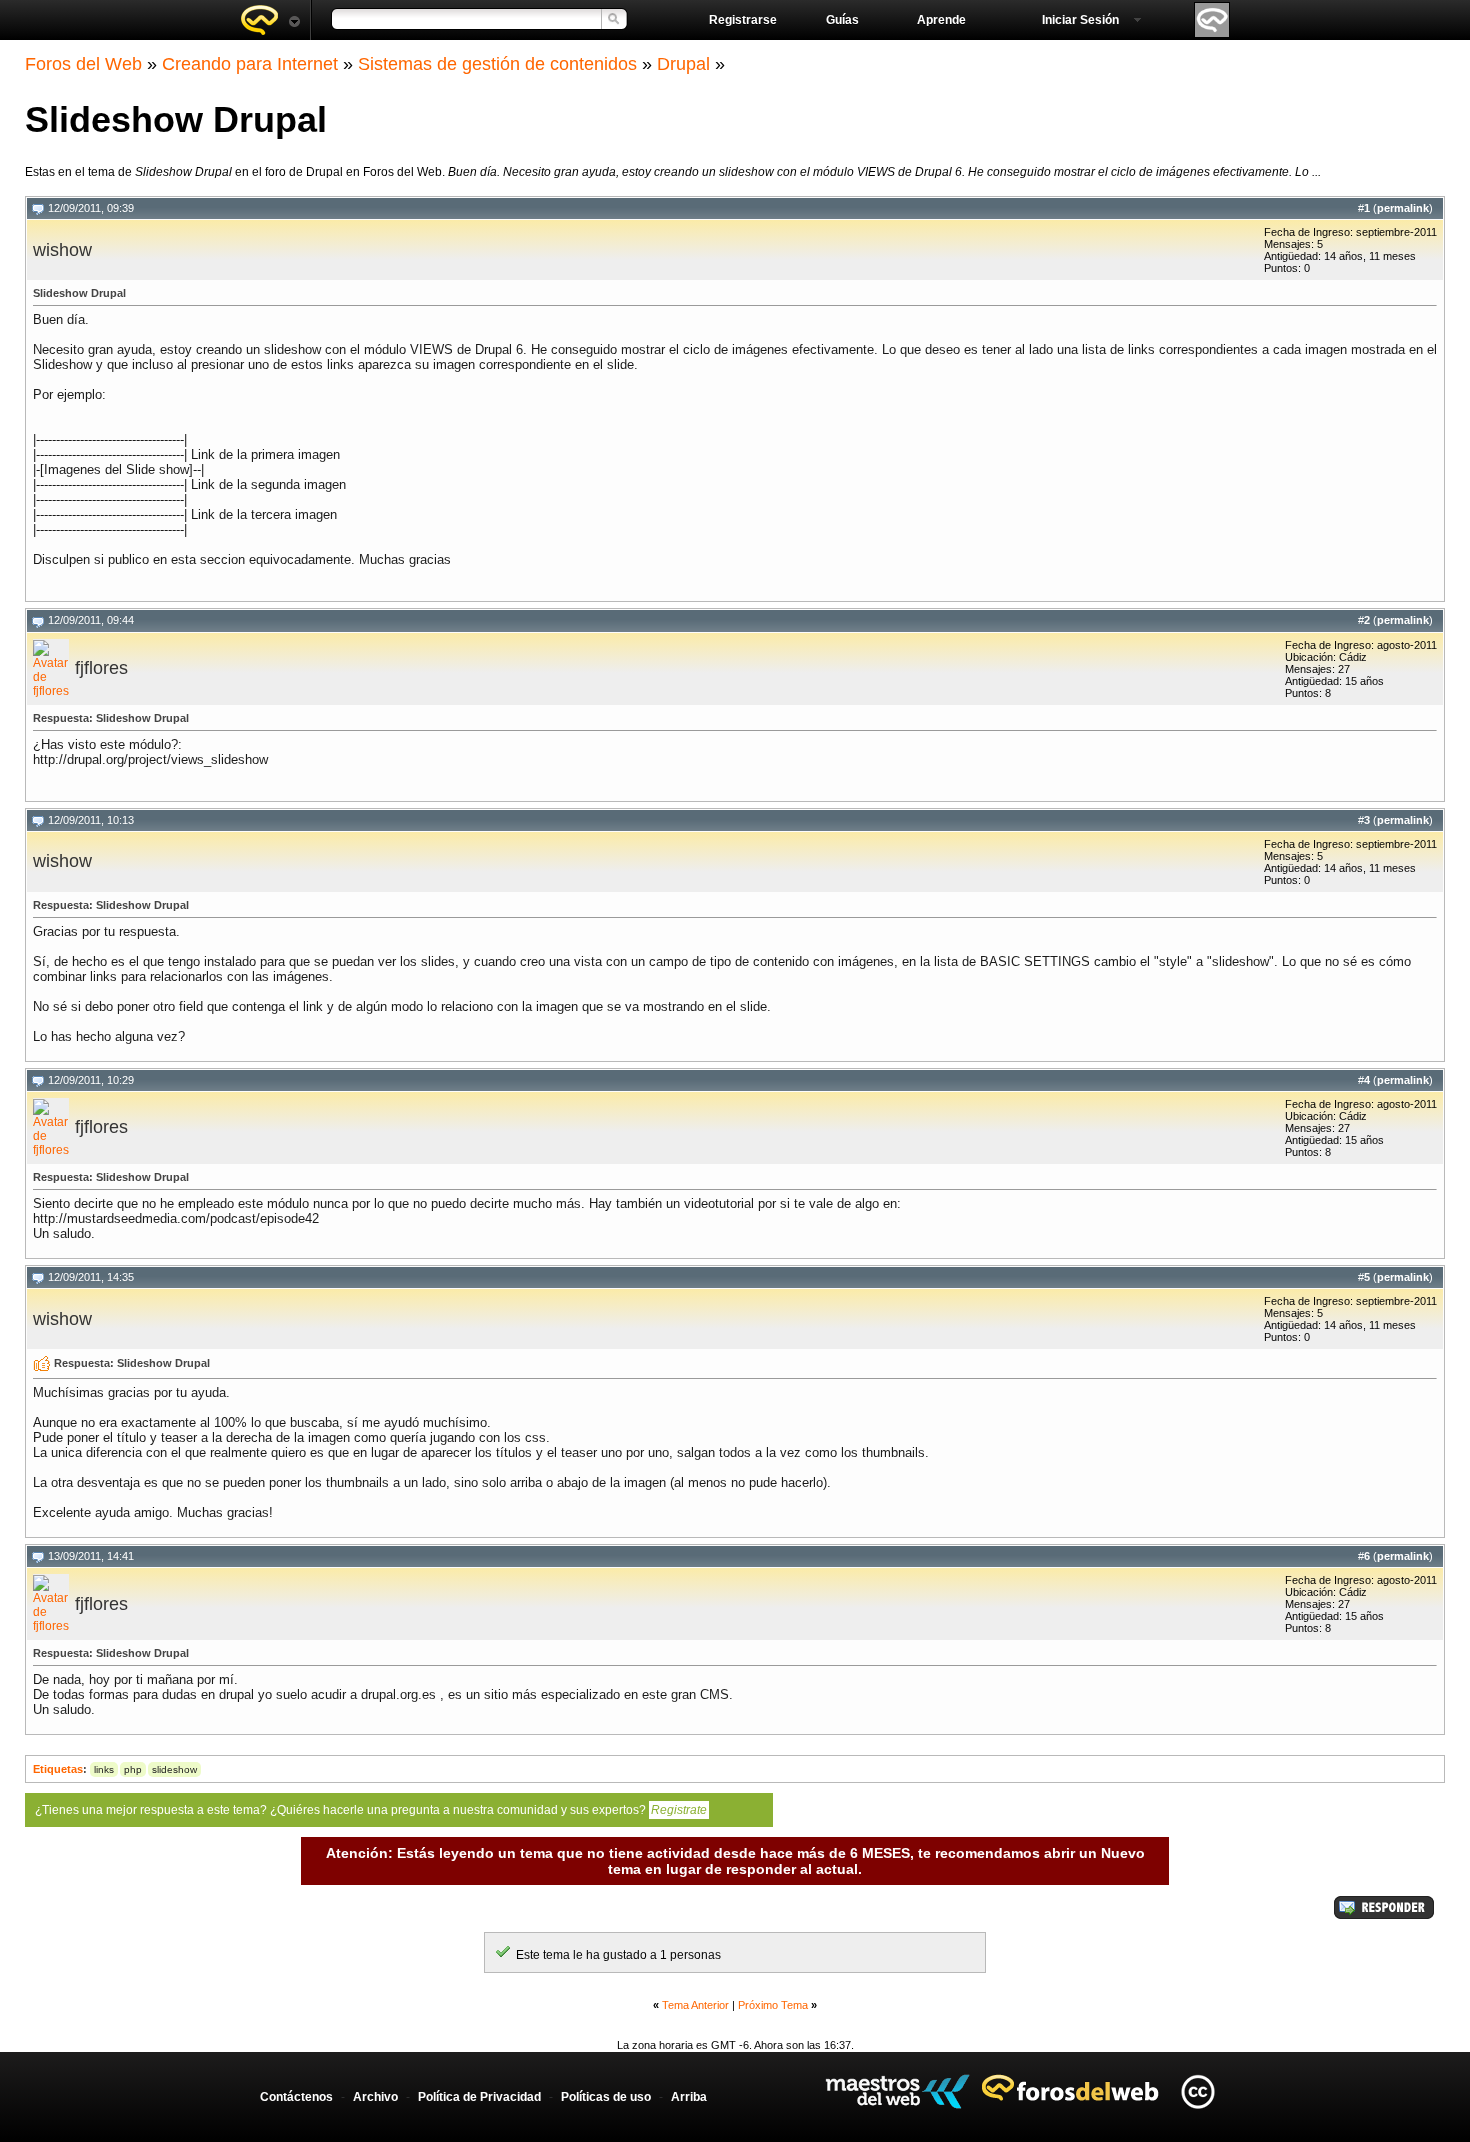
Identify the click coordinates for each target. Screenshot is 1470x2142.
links (104, 1769)
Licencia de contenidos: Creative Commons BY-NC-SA (1197, 2091)
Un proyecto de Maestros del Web (897, 2091)
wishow (62, 250)
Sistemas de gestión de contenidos (497, 64)
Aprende (941, 20)
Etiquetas (58, 1769)
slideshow (174, 1769)
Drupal (683, 64)
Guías (842, 20)
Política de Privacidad (479, 2097)
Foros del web (270, 20)
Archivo (375, 2097)
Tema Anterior (695, 2005)
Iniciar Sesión (1080, 20)
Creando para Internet (250, 64)
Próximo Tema (773, 2005)
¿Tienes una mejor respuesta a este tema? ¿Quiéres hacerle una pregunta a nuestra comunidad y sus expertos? (371, 1810)
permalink (1403, 208)
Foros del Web (83, 64)
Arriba (689, 2097)
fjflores (101, 668)
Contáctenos (296, 2097)
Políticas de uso (606, 2097)
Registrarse (743, 20)
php (133, 1769)
